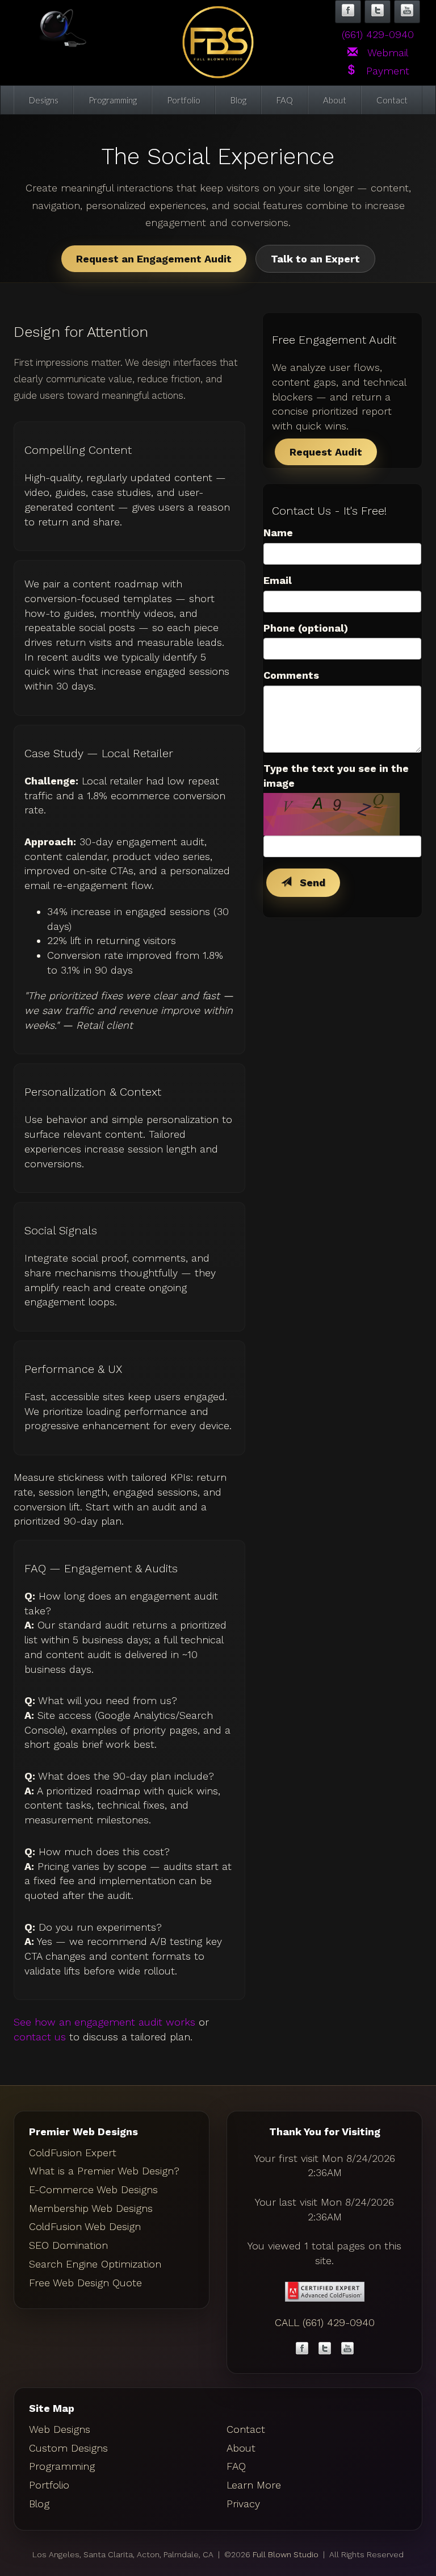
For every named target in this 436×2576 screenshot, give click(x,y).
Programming (113, 100)
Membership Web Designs (91, 2208)
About (335, 100)
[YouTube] (347, 2350)
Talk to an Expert (315, 259)
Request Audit (326, 452)
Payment (383, 71)
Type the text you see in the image (336, 776)
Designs (44, 100)
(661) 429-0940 (378, 34)
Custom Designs (68, 2448)
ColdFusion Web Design (85, 2226)
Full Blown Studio (286, 2554)
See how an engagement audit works (104, 2022)
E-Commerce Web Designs (93, 2189)
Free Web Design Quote (85, 2283)
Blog (238, 100)
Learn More (254, 2485)
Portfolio (184, 100)
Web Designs (60, 2429)
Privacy (243, 2504)
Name (278, 533)
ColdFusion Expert (73, 2153)
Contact (392, 100)
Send (308, 882)
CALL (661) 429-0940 (325, 2322)
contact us (40, 2037)
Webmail (383, 53)
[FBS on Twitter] (325, 2350)
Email (278, 580)
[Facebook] (302, 2350)
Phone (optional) (306, 628)
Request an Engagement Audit (154, 259)
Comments (291, 675)
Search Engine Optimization (95, 2264)
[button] (348, 12)
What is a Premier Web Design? (104, 2171)
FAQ (285, 100)
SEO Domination (68, 2245)
